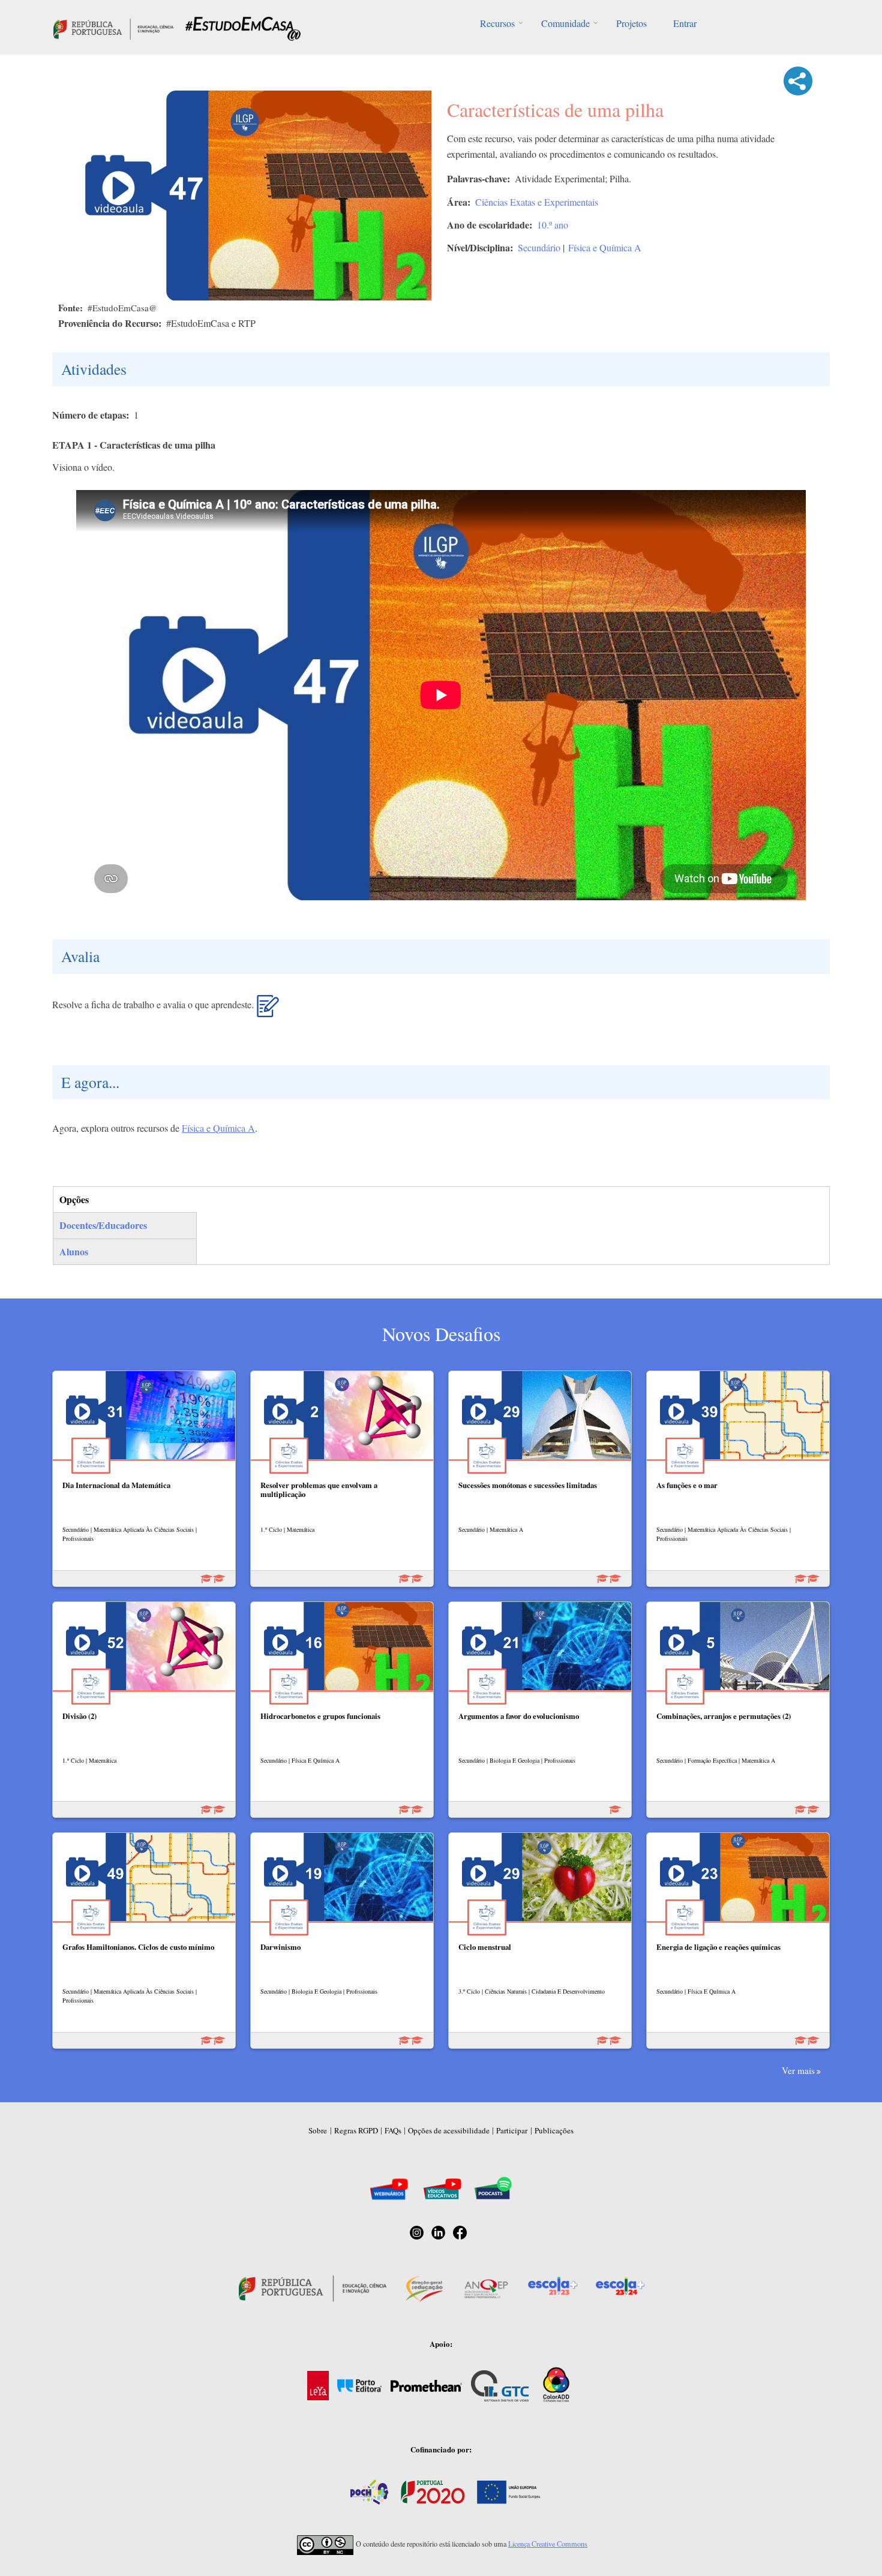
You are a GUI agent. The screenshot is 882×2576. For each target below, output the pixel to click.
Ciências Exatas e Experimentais (537, 202)
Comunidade (565, 23)
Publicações (554, 2130)
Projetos (631, 23)
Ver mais (798, 2070)
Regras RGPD (356, 2130)
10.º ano (553, 225)
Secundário (539, 247)
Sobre (318, 2130)
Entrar (685, 23)
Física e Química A (605, 247)
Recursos (497, 23)
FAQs (393, 2130)
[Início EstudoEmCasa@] (113, 27)
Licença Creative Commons (548, 2544)
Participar (512, 2130)
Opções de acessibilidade (449, 2130)
